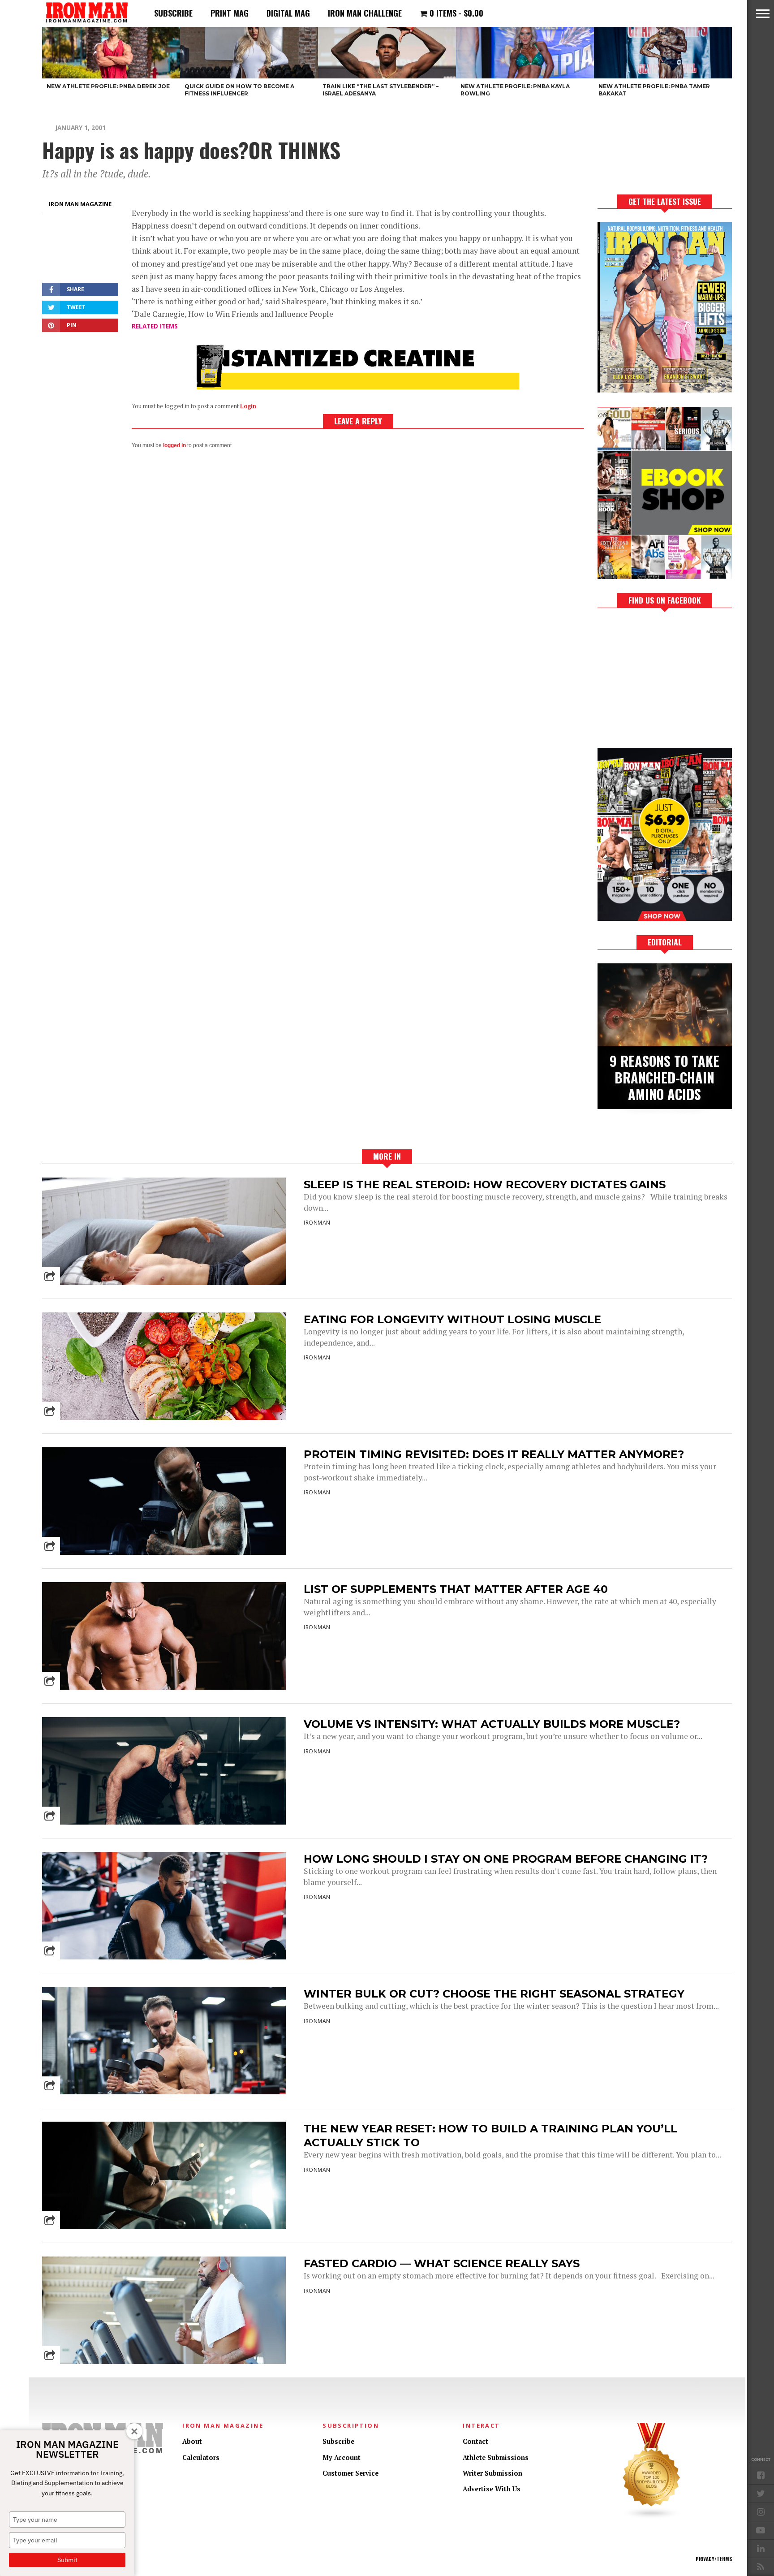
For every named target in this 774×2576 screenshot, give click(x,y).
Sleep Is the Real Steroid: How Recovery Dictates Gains (485, 1184)
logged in (174, 445)
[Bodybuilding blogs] (652, 2517)
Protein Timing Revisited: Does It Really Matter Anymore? (494, 1454)
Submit (67, 2560)
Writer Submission (492, 2473)
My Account (342, 2457)
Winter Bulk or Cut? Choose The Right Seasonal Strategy (494, 1994)
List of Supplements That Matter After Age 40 (456, 1589)
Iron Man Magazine (80, 204)
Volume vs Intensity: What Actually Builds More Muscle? (492, 1724)
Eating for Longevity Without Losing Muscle (452, 1319)
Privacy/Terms (714, 2559)
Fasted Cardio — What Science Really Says (442, 2263)
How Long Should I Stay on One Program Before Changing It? (506, 1859)
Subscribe (173, 13)
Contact (475, 2441)
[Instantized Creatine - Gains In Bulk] (358, 386)
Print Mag (230, 13)
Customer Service (350, 2473)
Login (248, 406)
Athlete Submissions (496, 2457)
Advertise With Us (492, 2489)
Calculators (201, 2457)
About (192, 2441)
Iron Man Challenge (365, 13)
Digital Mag (288, 13)
